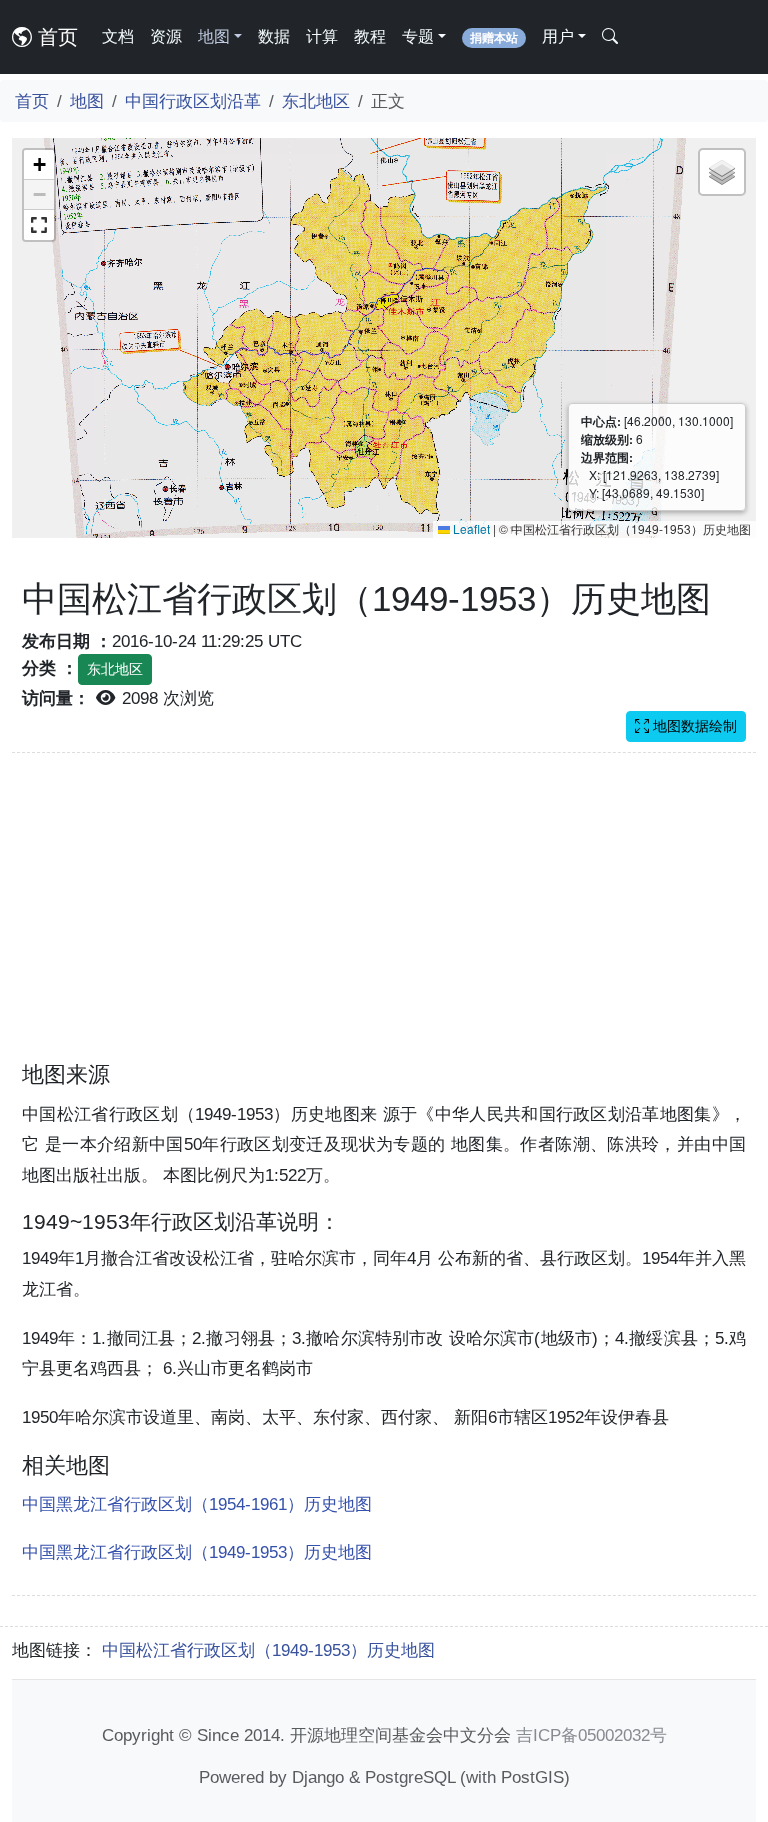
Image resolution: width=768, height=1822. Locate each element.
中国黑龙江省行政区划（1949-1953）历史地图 (197, 1552)
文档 (118, 36)
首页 (55, 37)
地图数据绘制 (693, 726)
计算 (322, 36)
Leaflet (470, 528)
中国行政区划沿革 (193, 101)
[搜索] (610, 37)
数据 (274, 36)
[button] (39, 165)
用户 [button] (558, 36)
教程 (370, 36)
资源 (166, 36)
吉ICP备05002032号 (591, 1735)
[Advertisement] (384, 919)
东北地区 (316, 101)
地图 (87, 101)
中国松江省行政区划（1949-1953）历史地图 (268, 1650)
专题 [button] (418, 36)
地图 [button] (214, 36)
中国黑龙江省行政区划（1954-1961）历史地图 (197, 1504)
